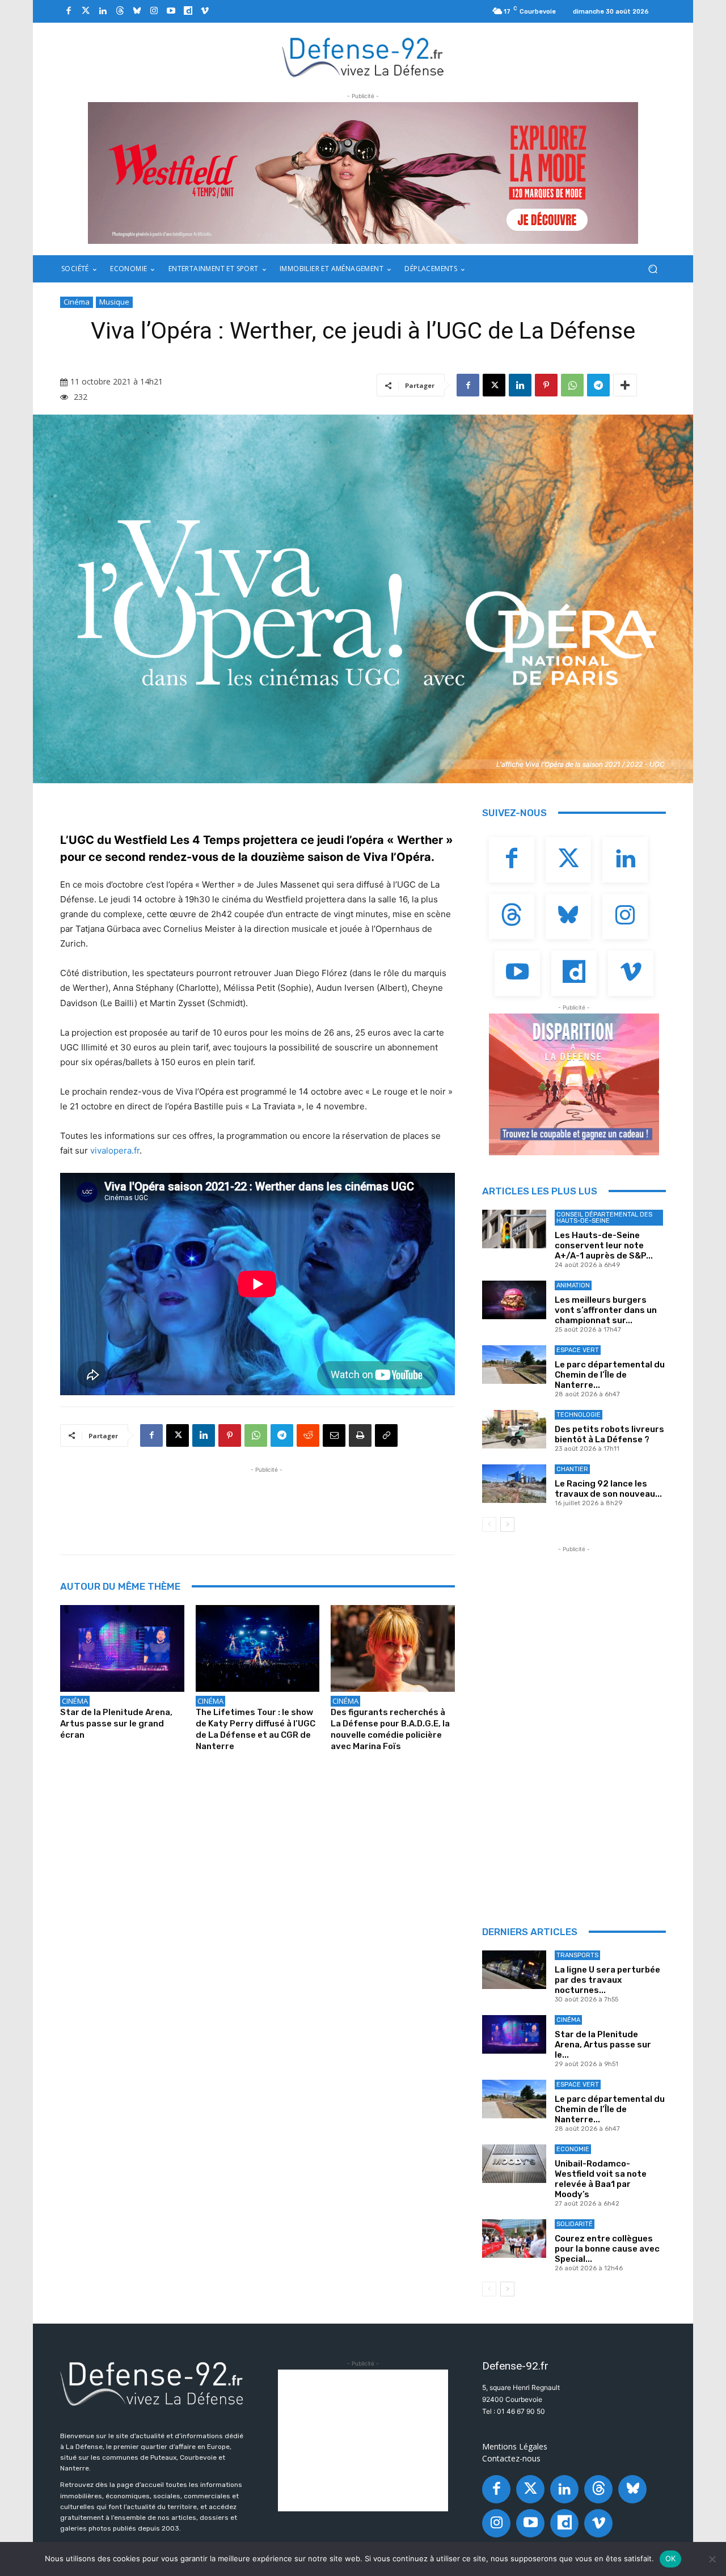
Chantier (572, 1469)
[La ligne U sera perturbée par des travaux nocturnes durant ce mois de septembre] (514, 1970)
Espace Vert (578, 1350)
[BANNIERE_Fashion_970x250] (363, 173)
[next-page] (507, 1525)
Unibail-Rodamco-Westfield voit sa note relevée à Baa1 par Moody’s (601, 2179)
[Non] (712, 2559)
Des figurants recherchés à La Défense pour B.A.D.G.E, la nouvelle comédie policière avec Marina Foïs (390, 1729)
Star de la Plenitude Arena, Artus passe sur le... (603, 2045)
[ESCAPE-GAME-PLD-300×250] (574, 1084)
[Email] (334, 1435)
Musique (114, 302)
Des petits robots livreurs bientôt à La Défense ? (609, 1434)
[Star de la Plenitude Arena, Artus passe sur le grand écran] (122, 1648)
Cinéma (77, 302)
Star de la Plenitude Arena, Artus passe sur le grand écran (116, 1724)
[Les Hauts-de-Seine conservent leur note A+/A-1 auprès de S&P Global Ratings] (514, 1229)
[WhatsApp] (572, 385)
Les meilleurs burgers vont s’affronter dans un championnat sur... (606, 1310)
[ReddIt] (308, 1435)
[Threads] (120, 11)
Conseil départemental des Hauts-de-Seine (604, 1218)
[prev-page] (489, 1525)
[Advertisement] (267, 1501)
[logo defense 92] (363, 56)
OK (671, 2558)
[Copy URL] (386, 1435)
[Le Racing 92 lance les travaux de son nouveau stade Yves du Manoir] (514, 1484)
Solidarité (575, 2224)
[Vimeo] (205, 11)
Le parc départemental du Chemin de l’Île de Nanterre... (610, 1375)
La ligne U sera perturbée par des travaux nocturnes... (607, 1980)
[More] (625, 385)
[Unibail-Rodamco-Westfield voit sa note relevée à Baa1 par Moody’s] (514, 2164)
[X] (494, 385)
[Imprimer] (360, 1435)
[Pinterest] (546, 385)
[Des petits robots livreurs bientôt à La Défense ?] (514, 1429)
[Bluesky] (137, 11)
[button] (653, 269)
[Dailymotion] (188, 11)
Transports (577, 1955)
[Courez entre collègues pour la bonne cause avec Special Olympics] (514, 2239)
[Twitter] (86, 11)
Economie (573, 2149)
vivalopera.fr (115, 1150)
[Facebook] (69, 11)
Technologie (579, 1415)
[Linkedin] (103, 11)
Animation (573, 1285)
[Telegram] (598, 385)
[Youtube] (171, 11)
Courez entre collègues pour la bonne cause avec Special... (607, 2249)
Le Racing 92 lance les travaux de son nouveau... (608, 1489)
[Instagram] (154, 11)
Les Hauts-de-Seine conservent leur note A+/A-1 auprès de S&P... (604, 1245)
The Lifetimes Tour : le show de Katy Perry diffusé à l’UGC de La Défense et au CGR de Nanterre (256, 1729)
